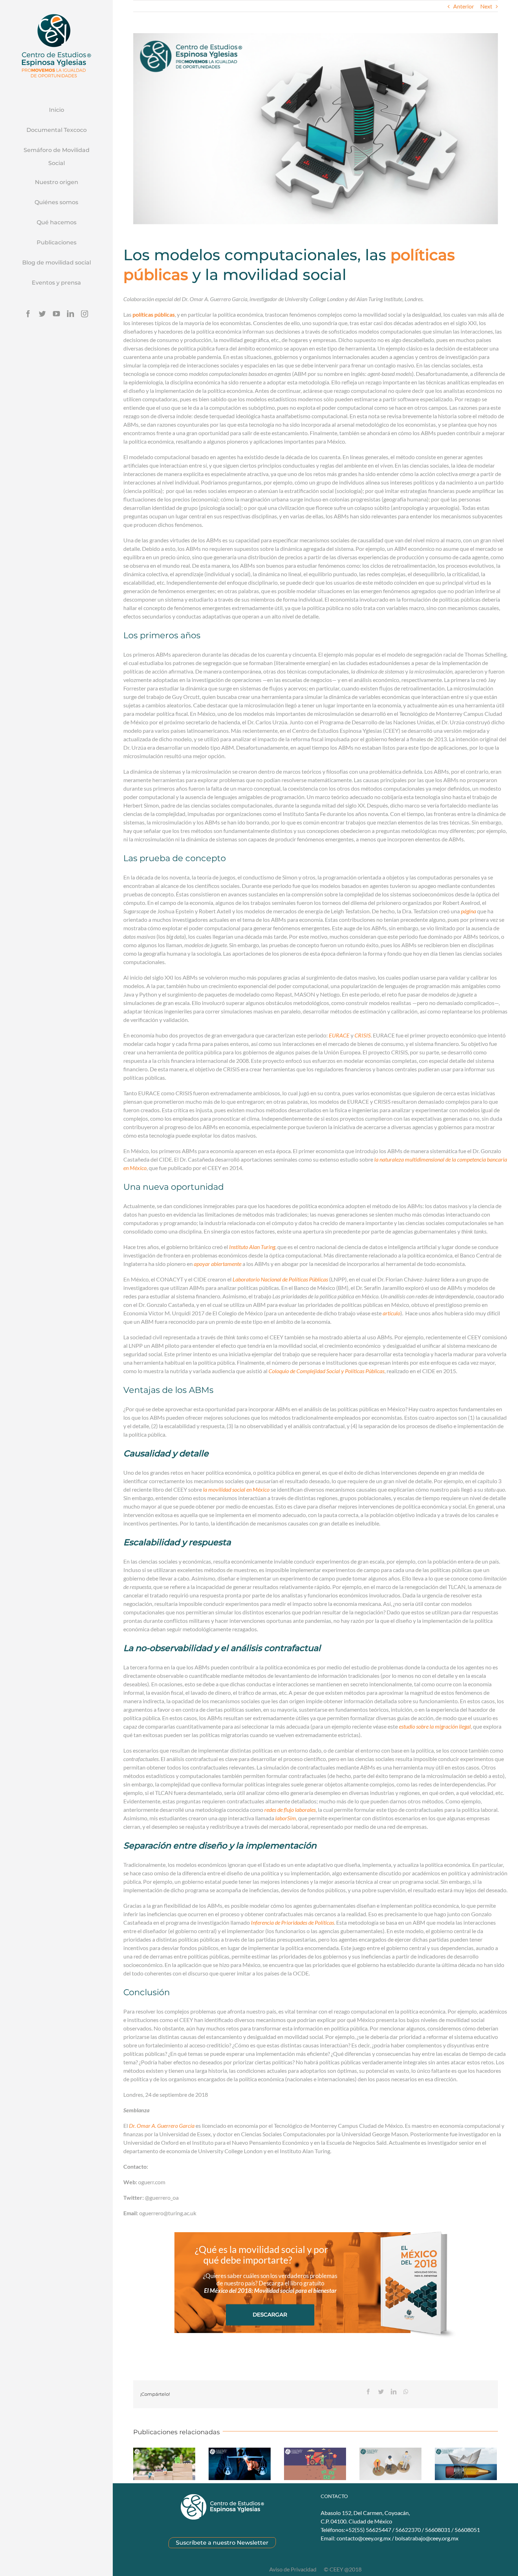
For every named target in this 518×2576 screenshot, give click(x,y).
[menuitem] (56, 110)
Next (486, 6)
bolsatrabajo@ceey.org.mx (427, 2538)
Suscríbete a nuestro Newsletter (222, 2543)
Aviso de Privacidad (293, 2569)
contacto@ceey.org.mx (364, 2538)
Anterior (464, 6)
